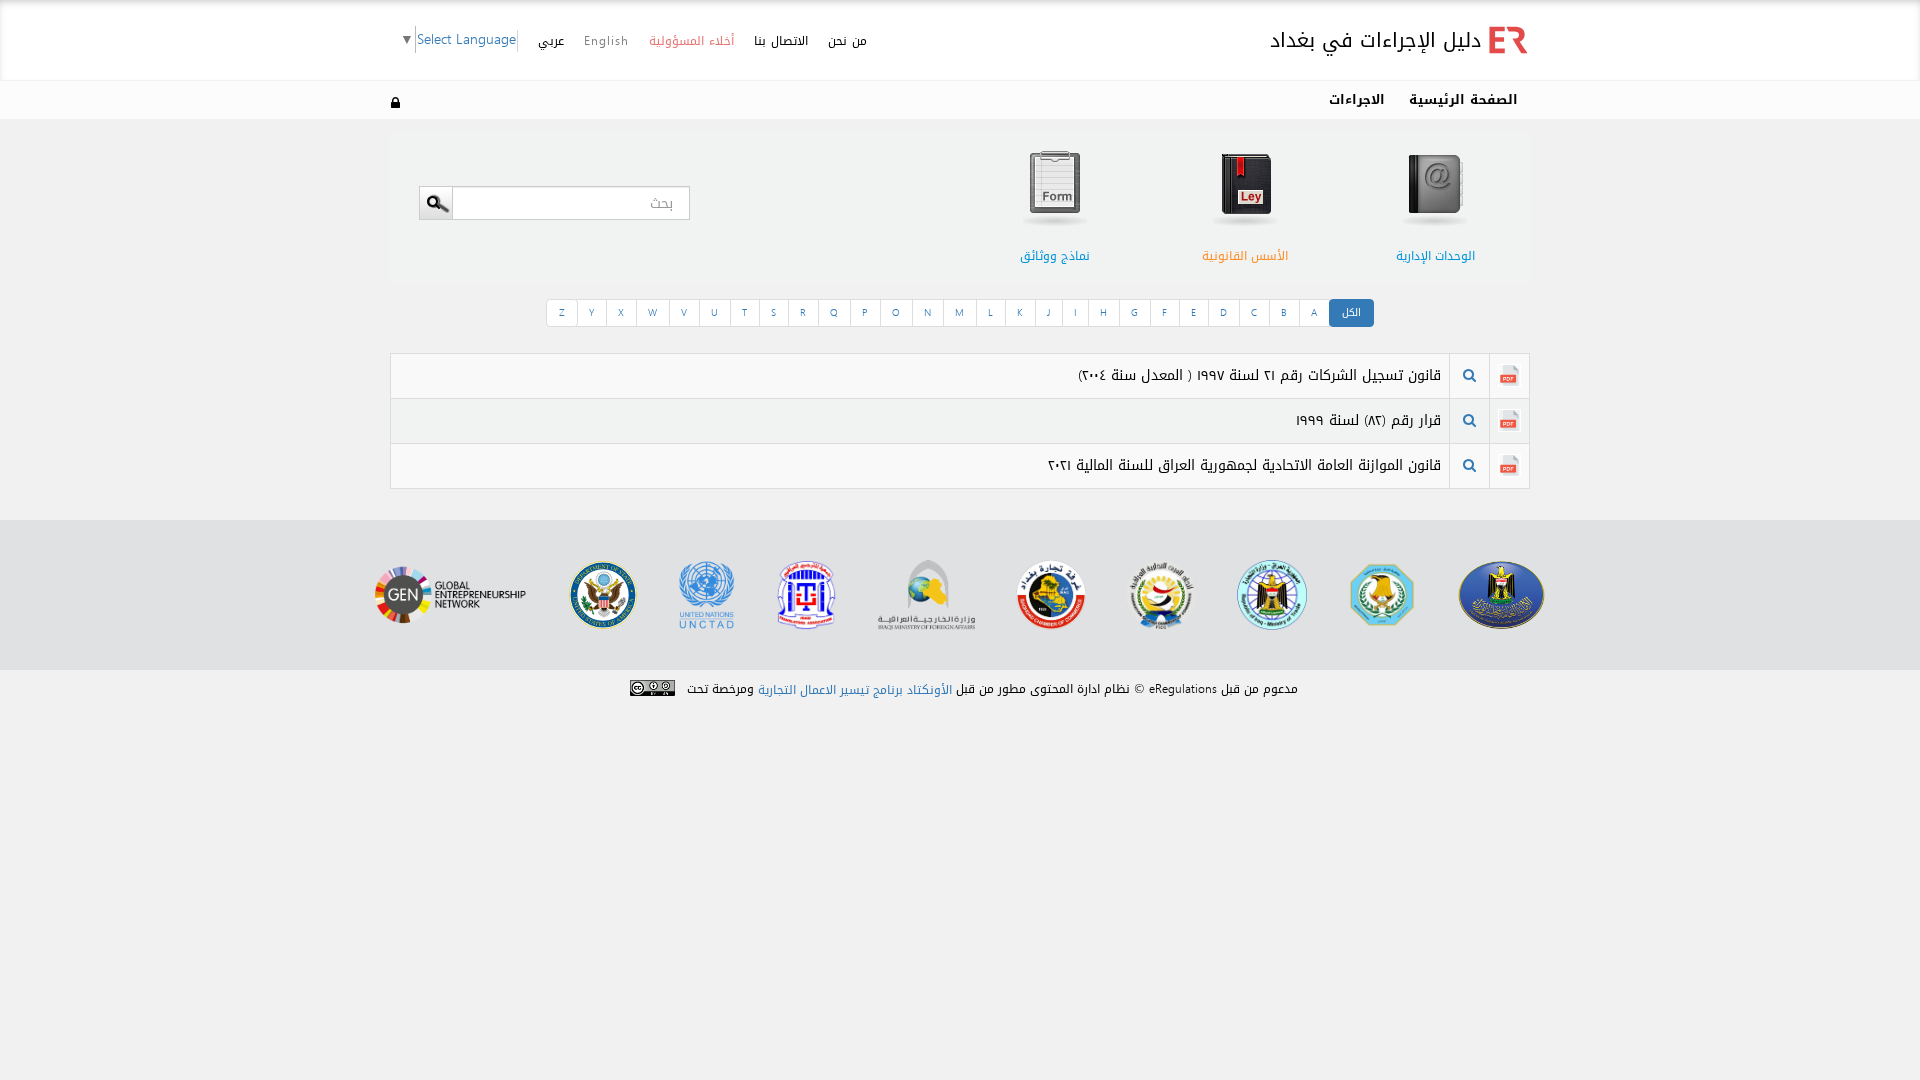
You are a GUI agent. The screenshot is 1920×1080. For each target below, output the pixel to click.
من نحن (847, 41)
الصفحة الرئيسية (1463, 100)
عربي (551, 41)
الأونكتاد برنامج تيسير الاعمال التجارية (855, 690)
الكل (1351, 312)
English (606, 41)
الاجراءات (1357, 100)
